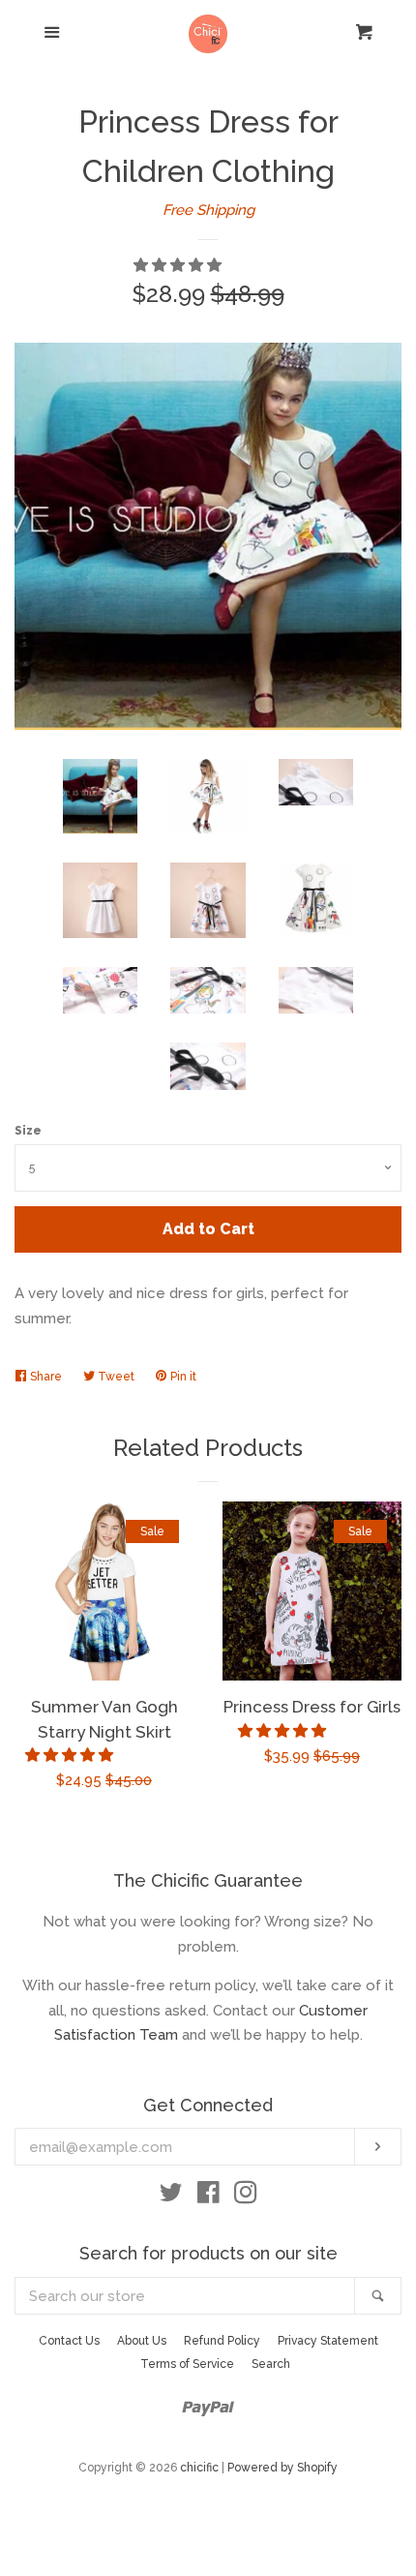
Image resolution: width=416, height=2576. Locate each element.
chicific (199, 2468)
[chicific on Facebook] (208, 2197)
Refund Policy (222, 2341)
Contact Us (69, 2341)
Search (271, 2364)
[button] (179, 265)
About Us (142, 2341)
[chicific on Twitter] (171, 2197)
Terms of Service (187, 2364)
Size (28, 1131)
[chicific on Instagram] (246, 2197)
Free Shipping (208, 210)
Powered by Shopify (282, 2468)
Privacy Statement (328, 2341)
